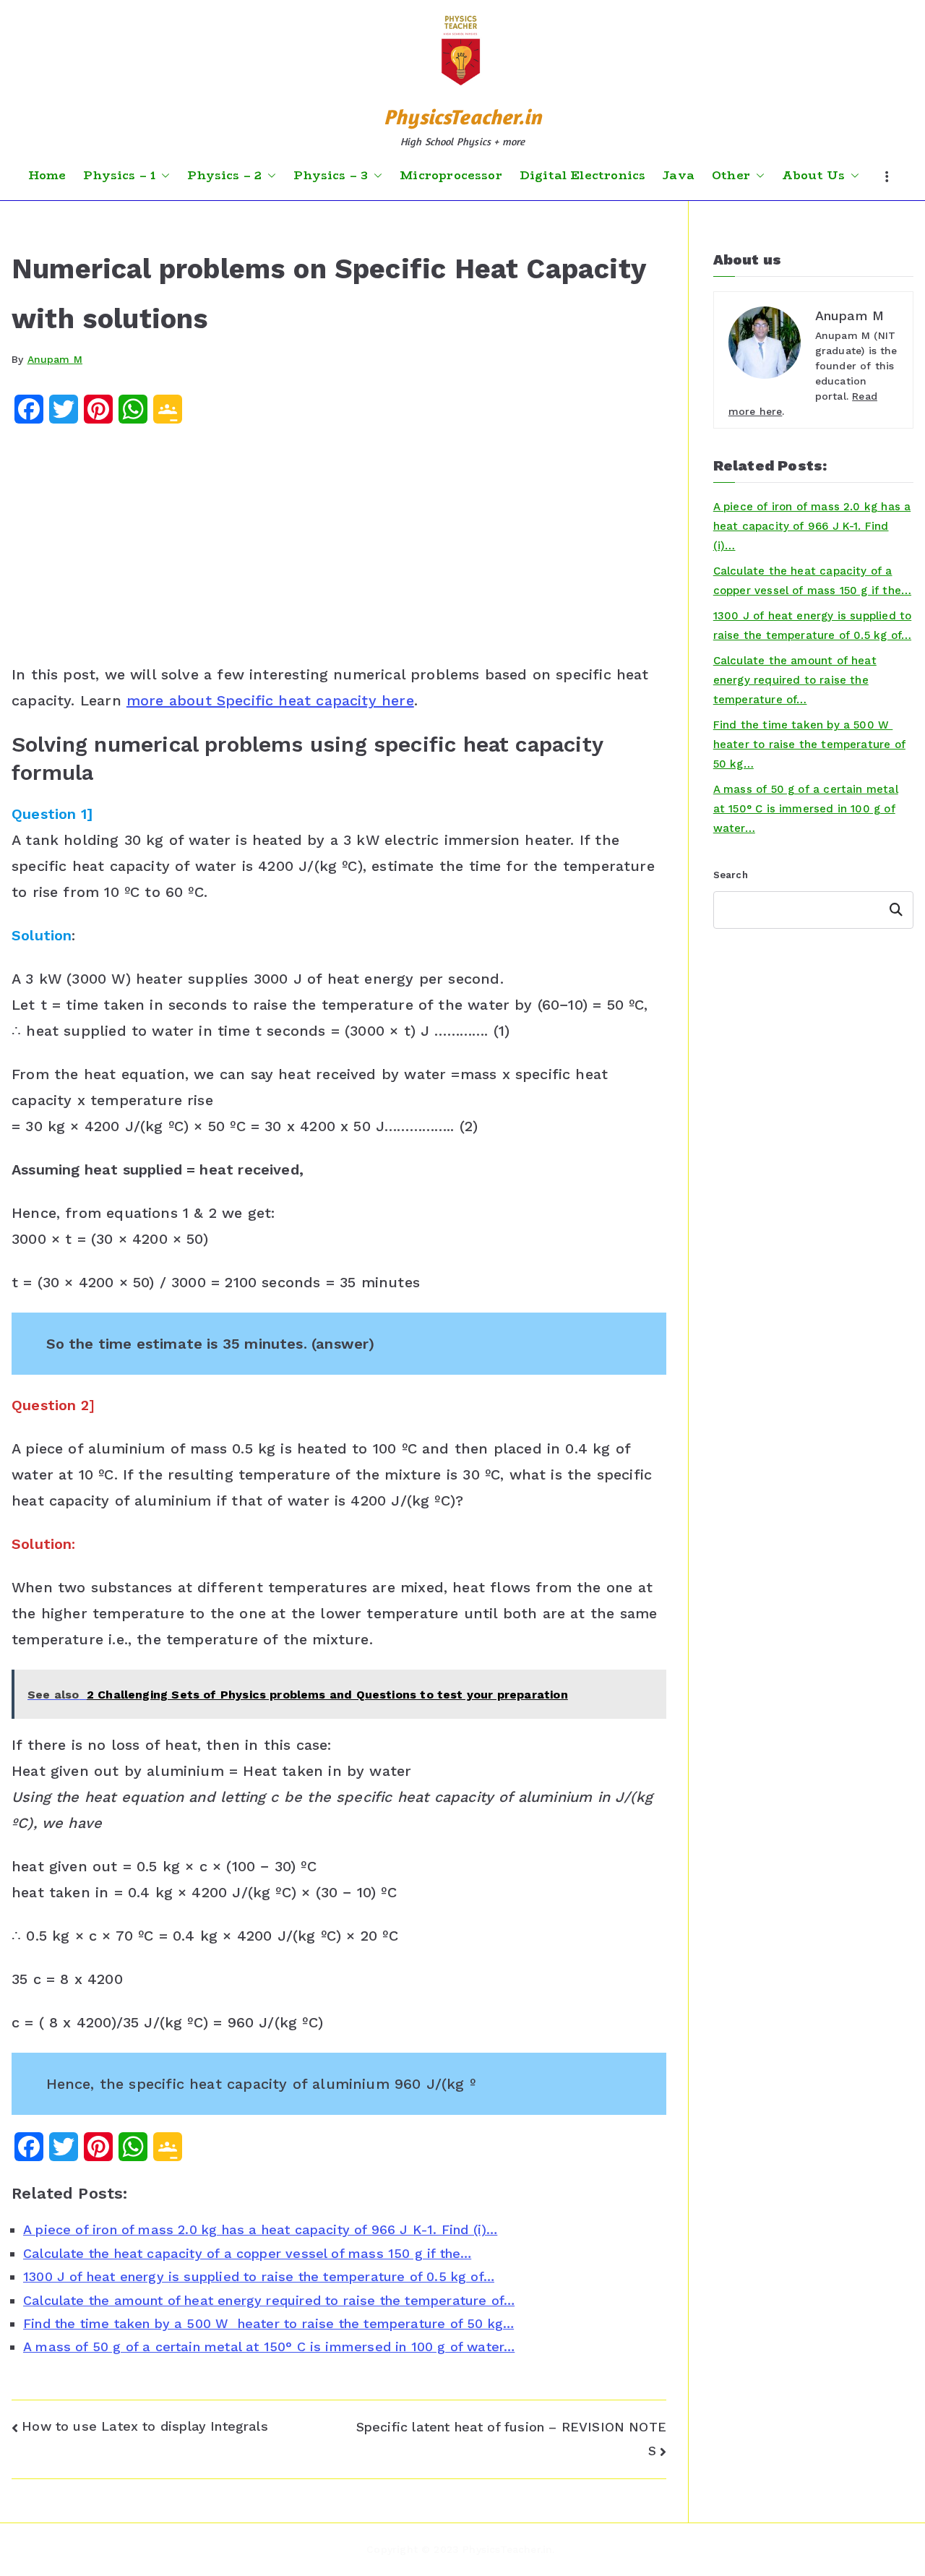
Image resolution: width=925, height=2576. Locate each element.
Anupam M (55, 359)
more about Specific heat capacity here (270, 700)
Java (679, 176)
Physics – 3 (331, 176)
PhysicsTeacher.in (462, 117)
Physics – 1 (119, 176)
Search (731, 875)
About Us (813, 176)
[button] (163, 176)
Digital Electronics (582, 176)
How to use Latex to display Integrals (145, 2426)
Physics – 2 (224, 176)
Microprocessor (451, 176)
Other (731, 176)
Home (47, 176)
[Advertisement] (339, 549)
